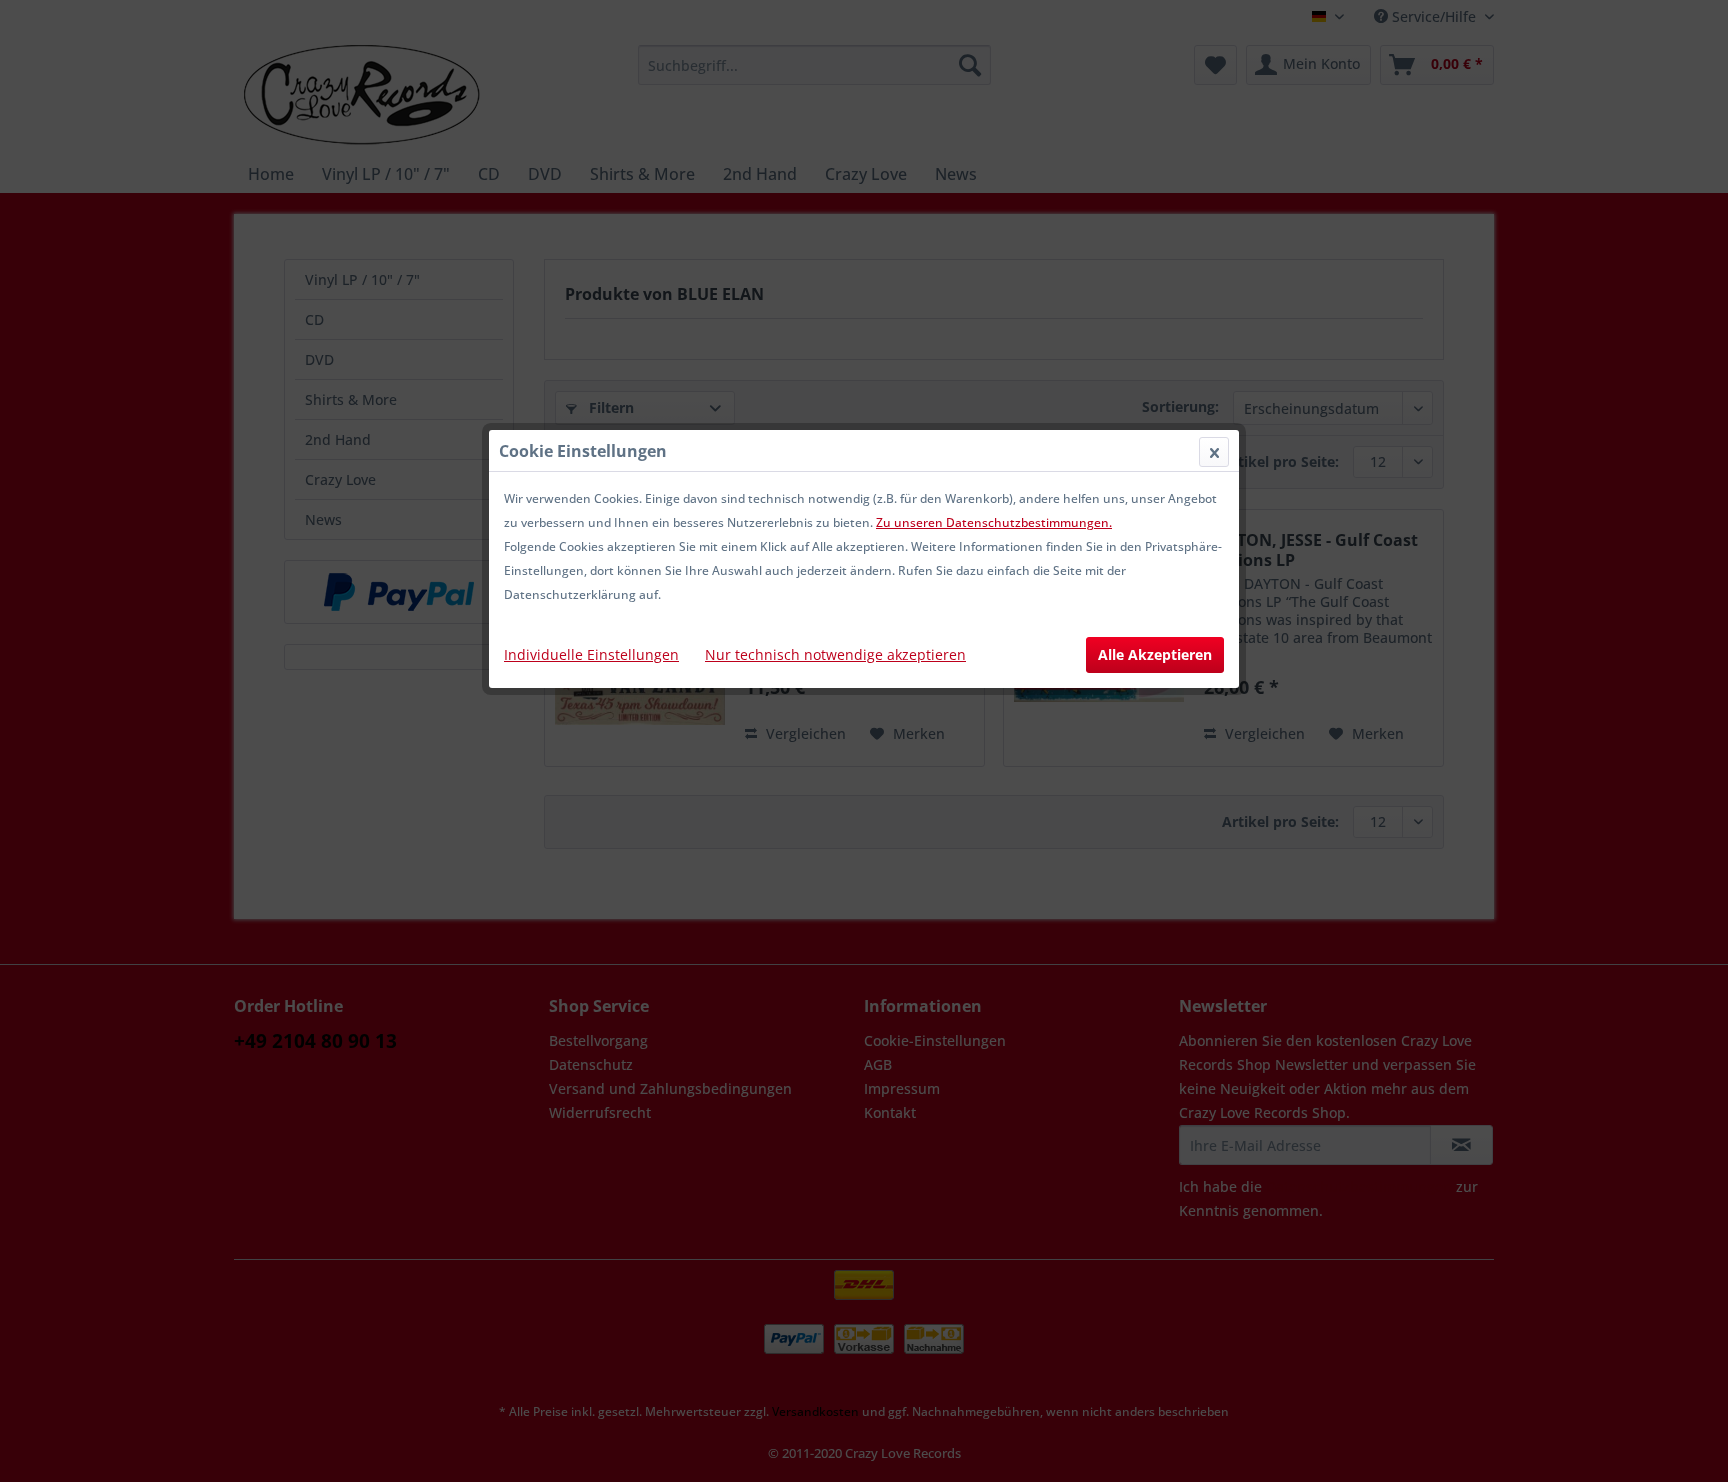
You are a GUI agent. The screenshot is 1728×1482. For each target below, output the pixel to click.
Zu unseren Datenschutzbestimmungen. (994, 522)
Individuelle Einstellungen (591, 654)
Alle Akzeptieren (1155, 654)
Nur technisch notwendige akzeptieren (835, 654)
